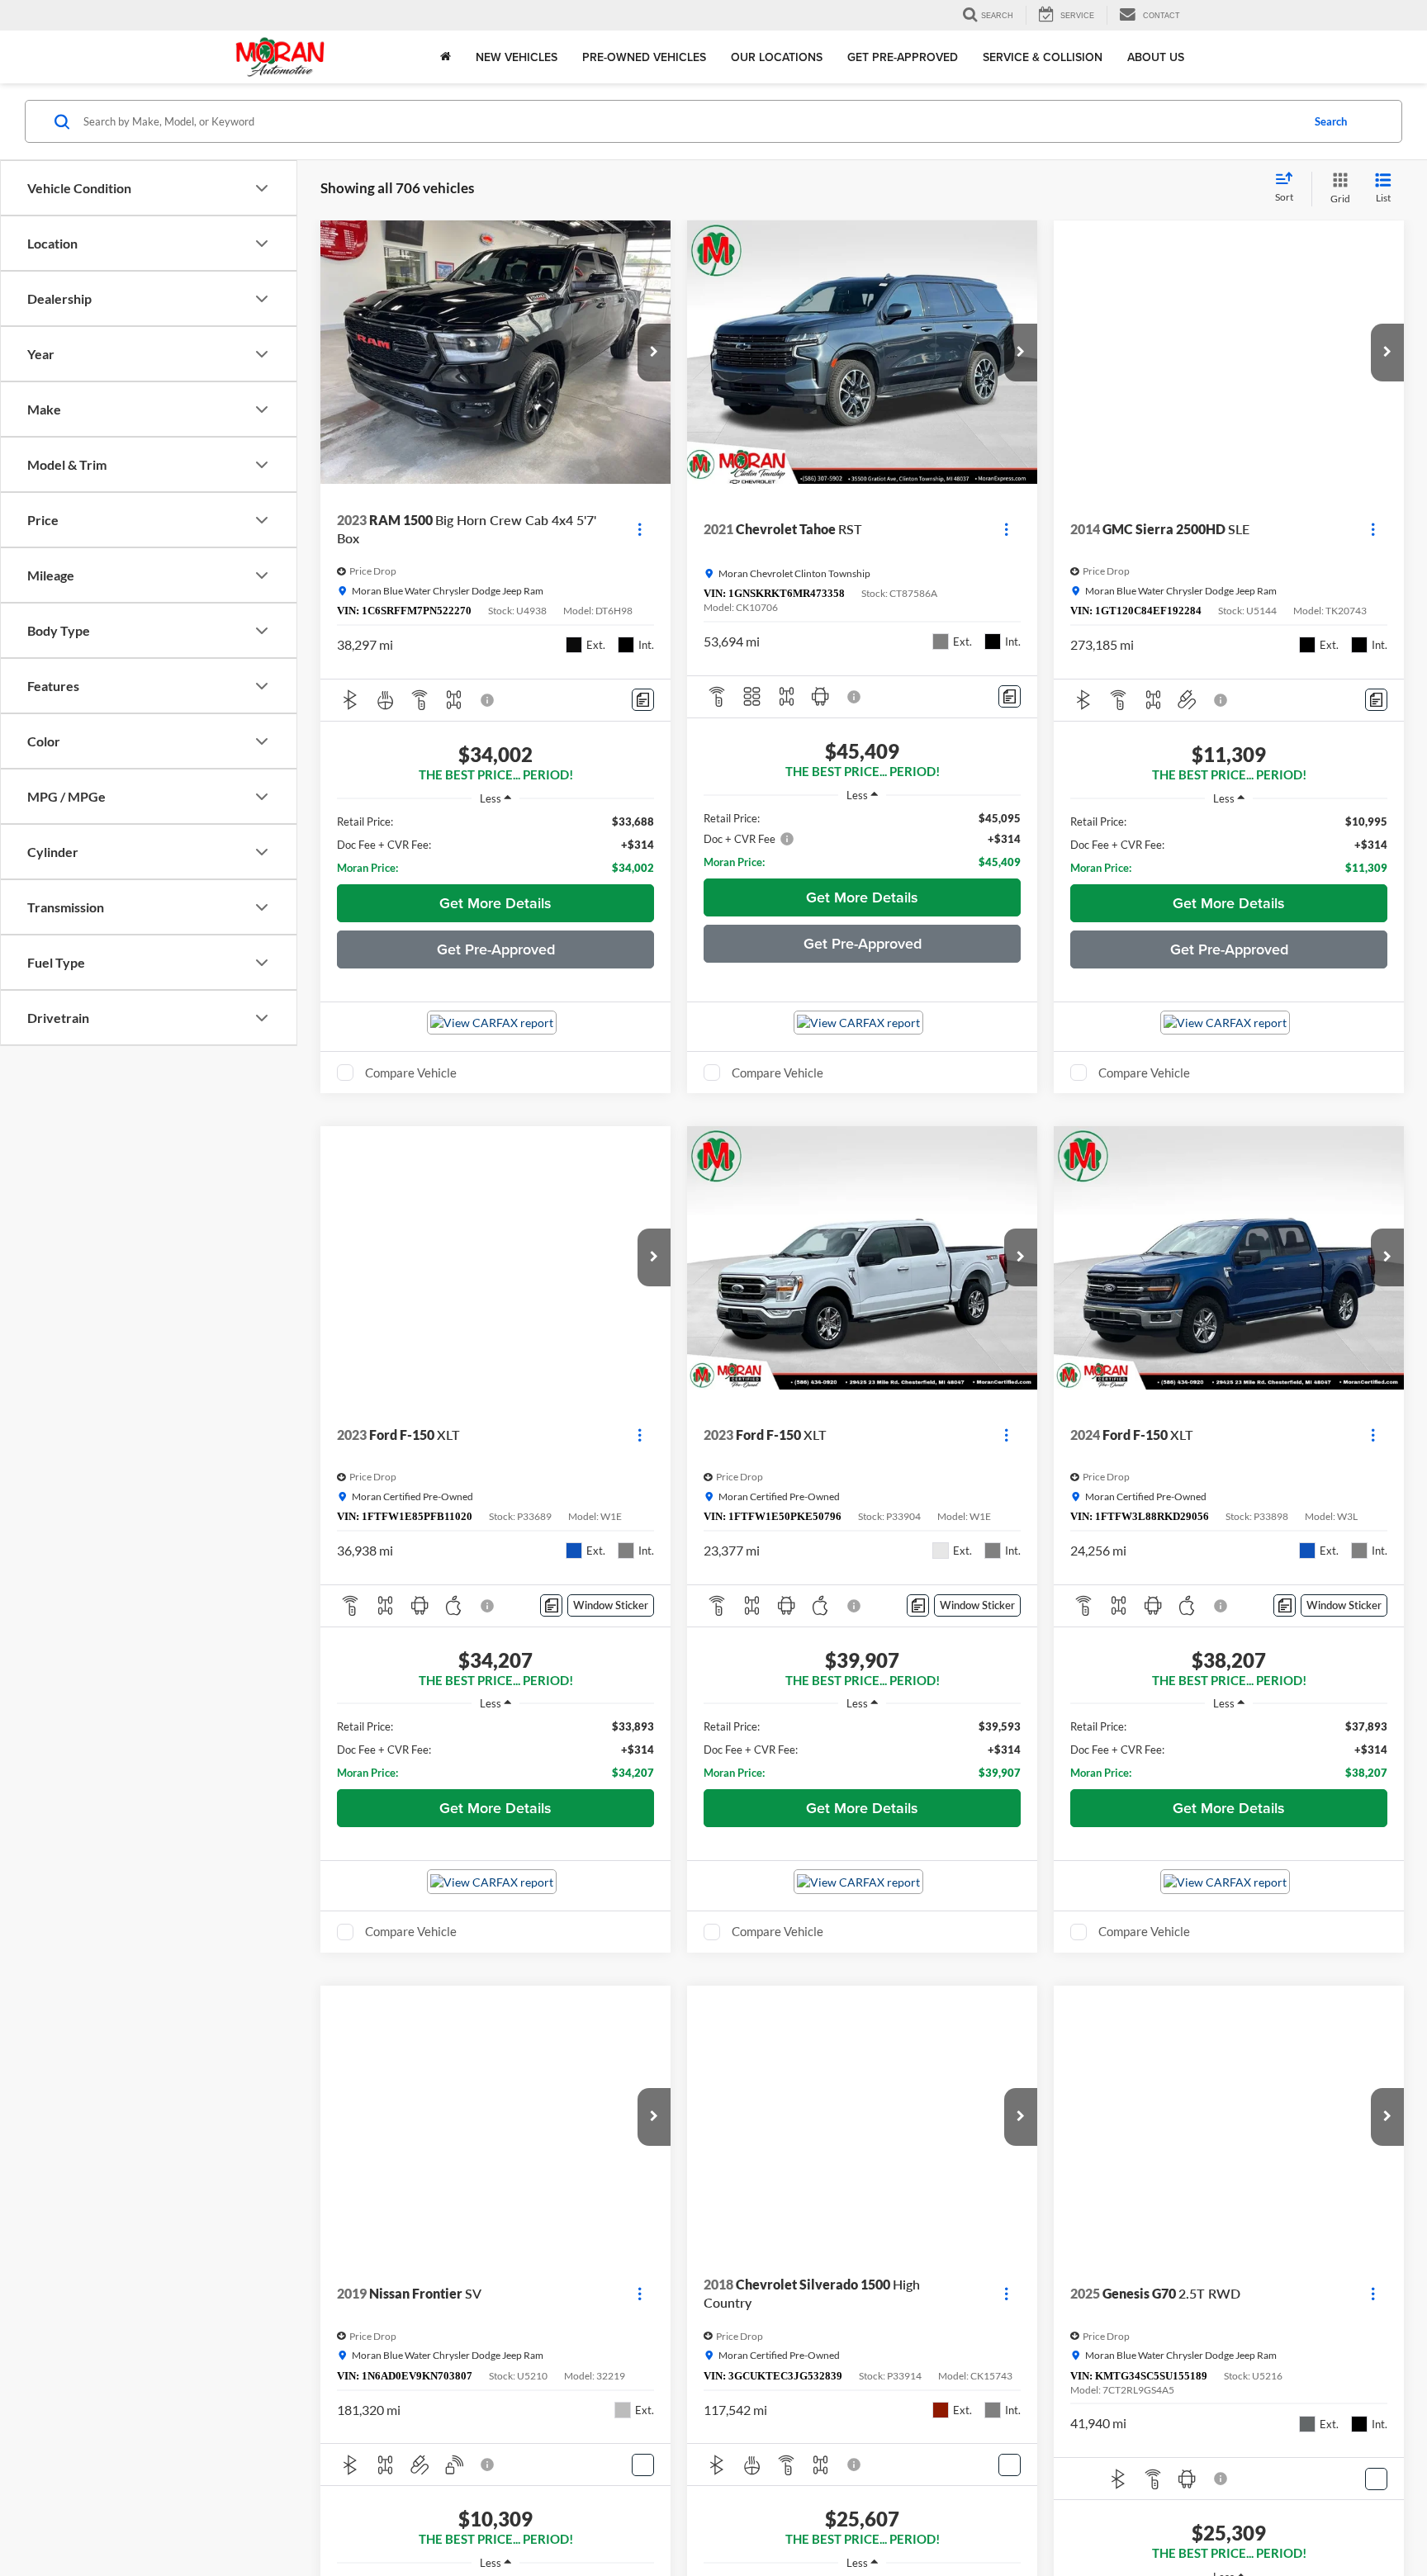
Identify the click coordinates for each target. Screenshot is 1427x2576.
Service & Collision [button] (1043, 57)
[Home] (446, 57)
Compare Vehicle (411, 1073)
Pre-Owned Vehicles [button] (644, 57)
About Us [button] (1156, 57)
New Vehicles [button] (517, 57)
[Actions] (640, 530)
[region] (495, 845)
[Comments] (643, 700)
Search (1331, 121)
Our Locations (777, 57)
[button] (654, 353)
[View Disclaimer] (488, 700)
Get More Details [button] (495, 903)
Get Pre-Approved (903, 57)
